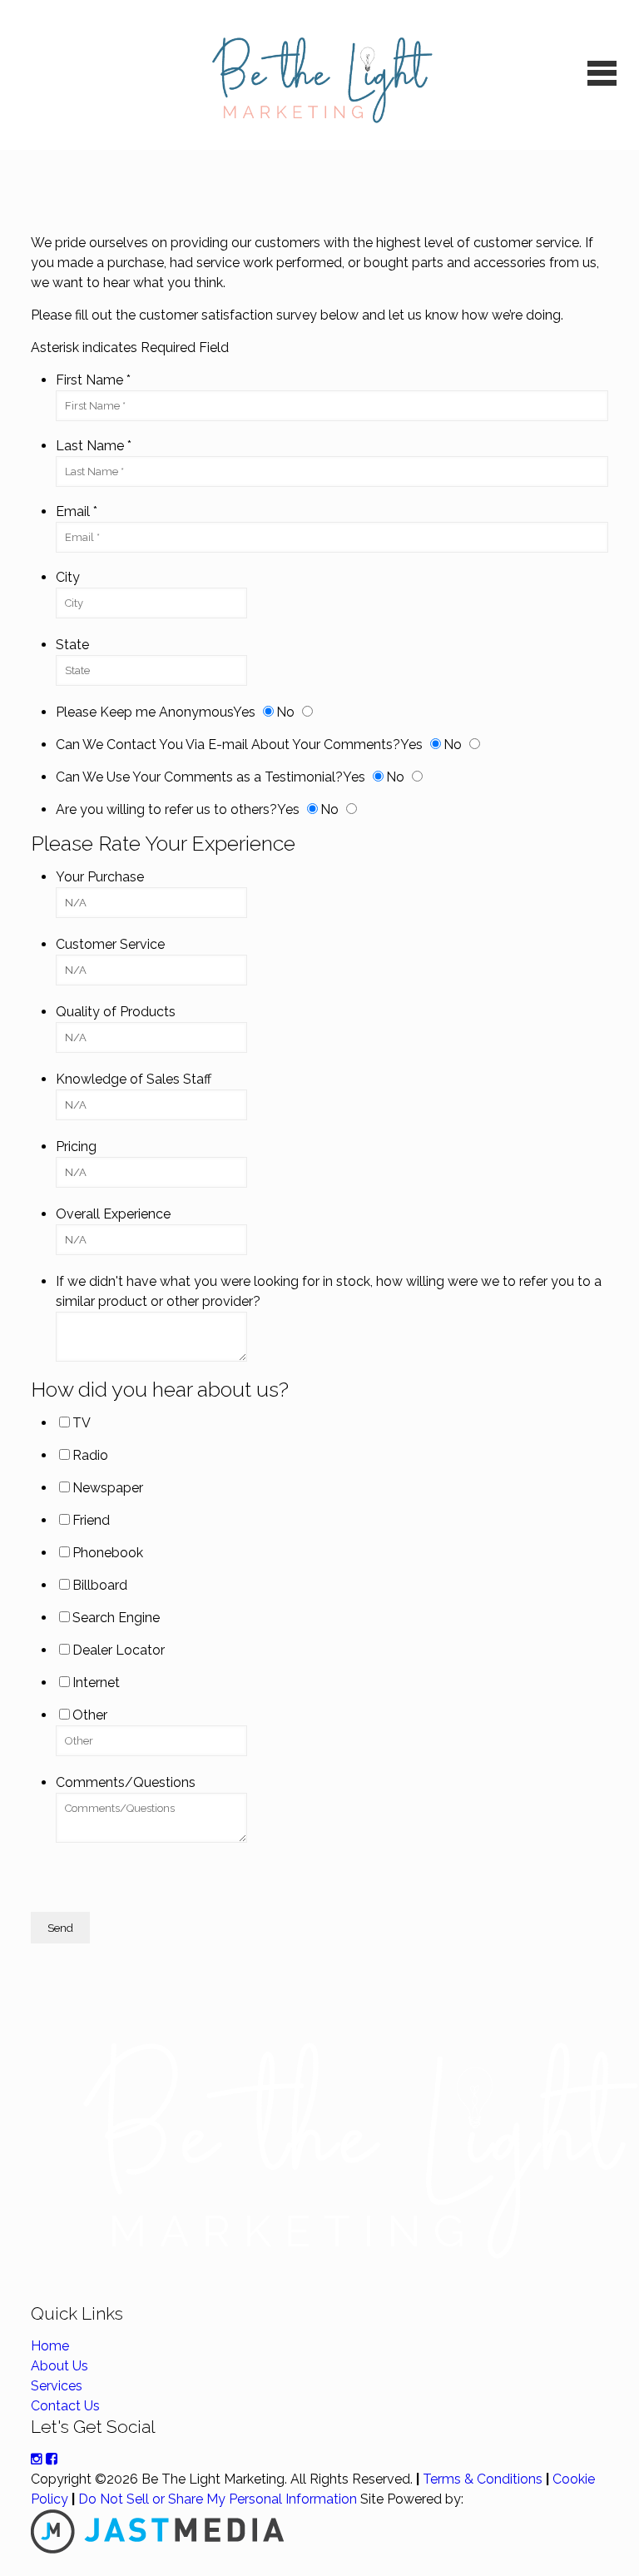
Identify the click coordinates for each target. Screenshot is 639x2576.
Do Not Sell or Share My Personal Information (218, 2499)
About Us (59, 2366)
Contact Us (65, 2406)
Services (57, 2386)
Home (50, 2346)
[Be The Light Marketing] (320, 75)
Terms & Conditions (483, 2479)
